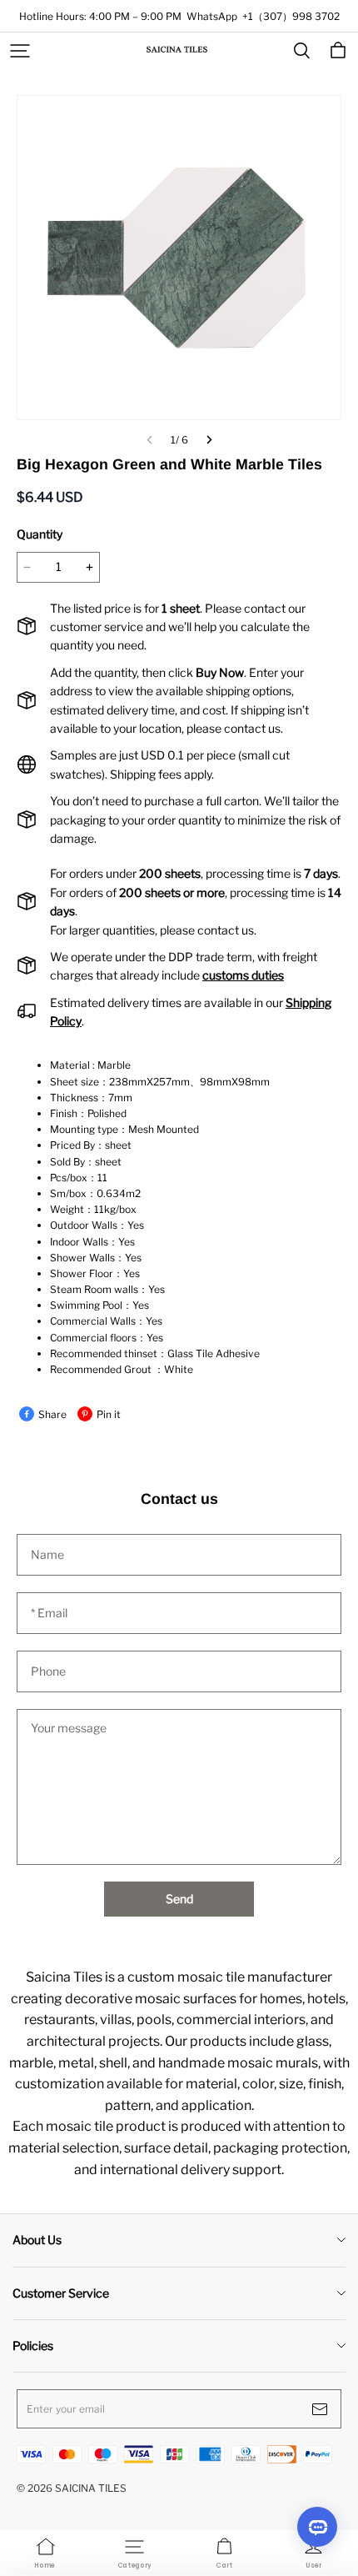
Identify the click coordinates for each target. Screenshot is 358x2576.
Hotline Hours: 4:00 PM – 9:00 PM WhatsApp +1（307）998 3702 (179, 16)
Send (179, 1899)
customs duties (243, 975)
